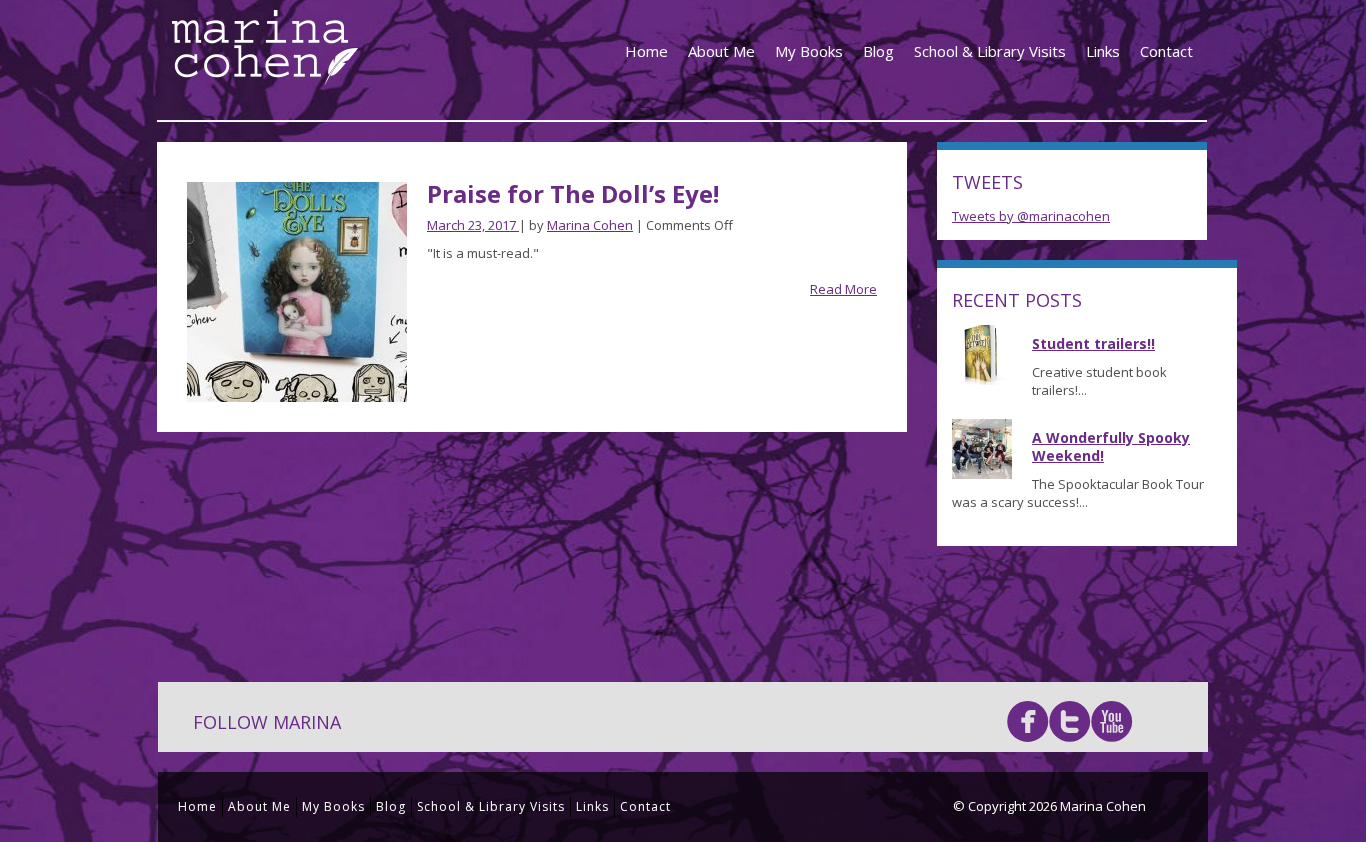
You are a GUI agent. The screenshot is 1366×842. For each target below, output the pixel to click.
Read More (843, 289)
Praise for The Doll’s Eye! (573, 193)
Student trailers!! (1093, 343)
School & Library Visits (990, 51)
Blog (878, 51)
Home (646, 51)
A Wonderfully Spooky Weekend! (1111, 446)
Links (1103, 51)
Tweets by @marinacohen (1031, 216)
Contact (1166, 51)
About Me (721, 51)
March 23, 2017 (473, 225)
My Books (809, 51)
